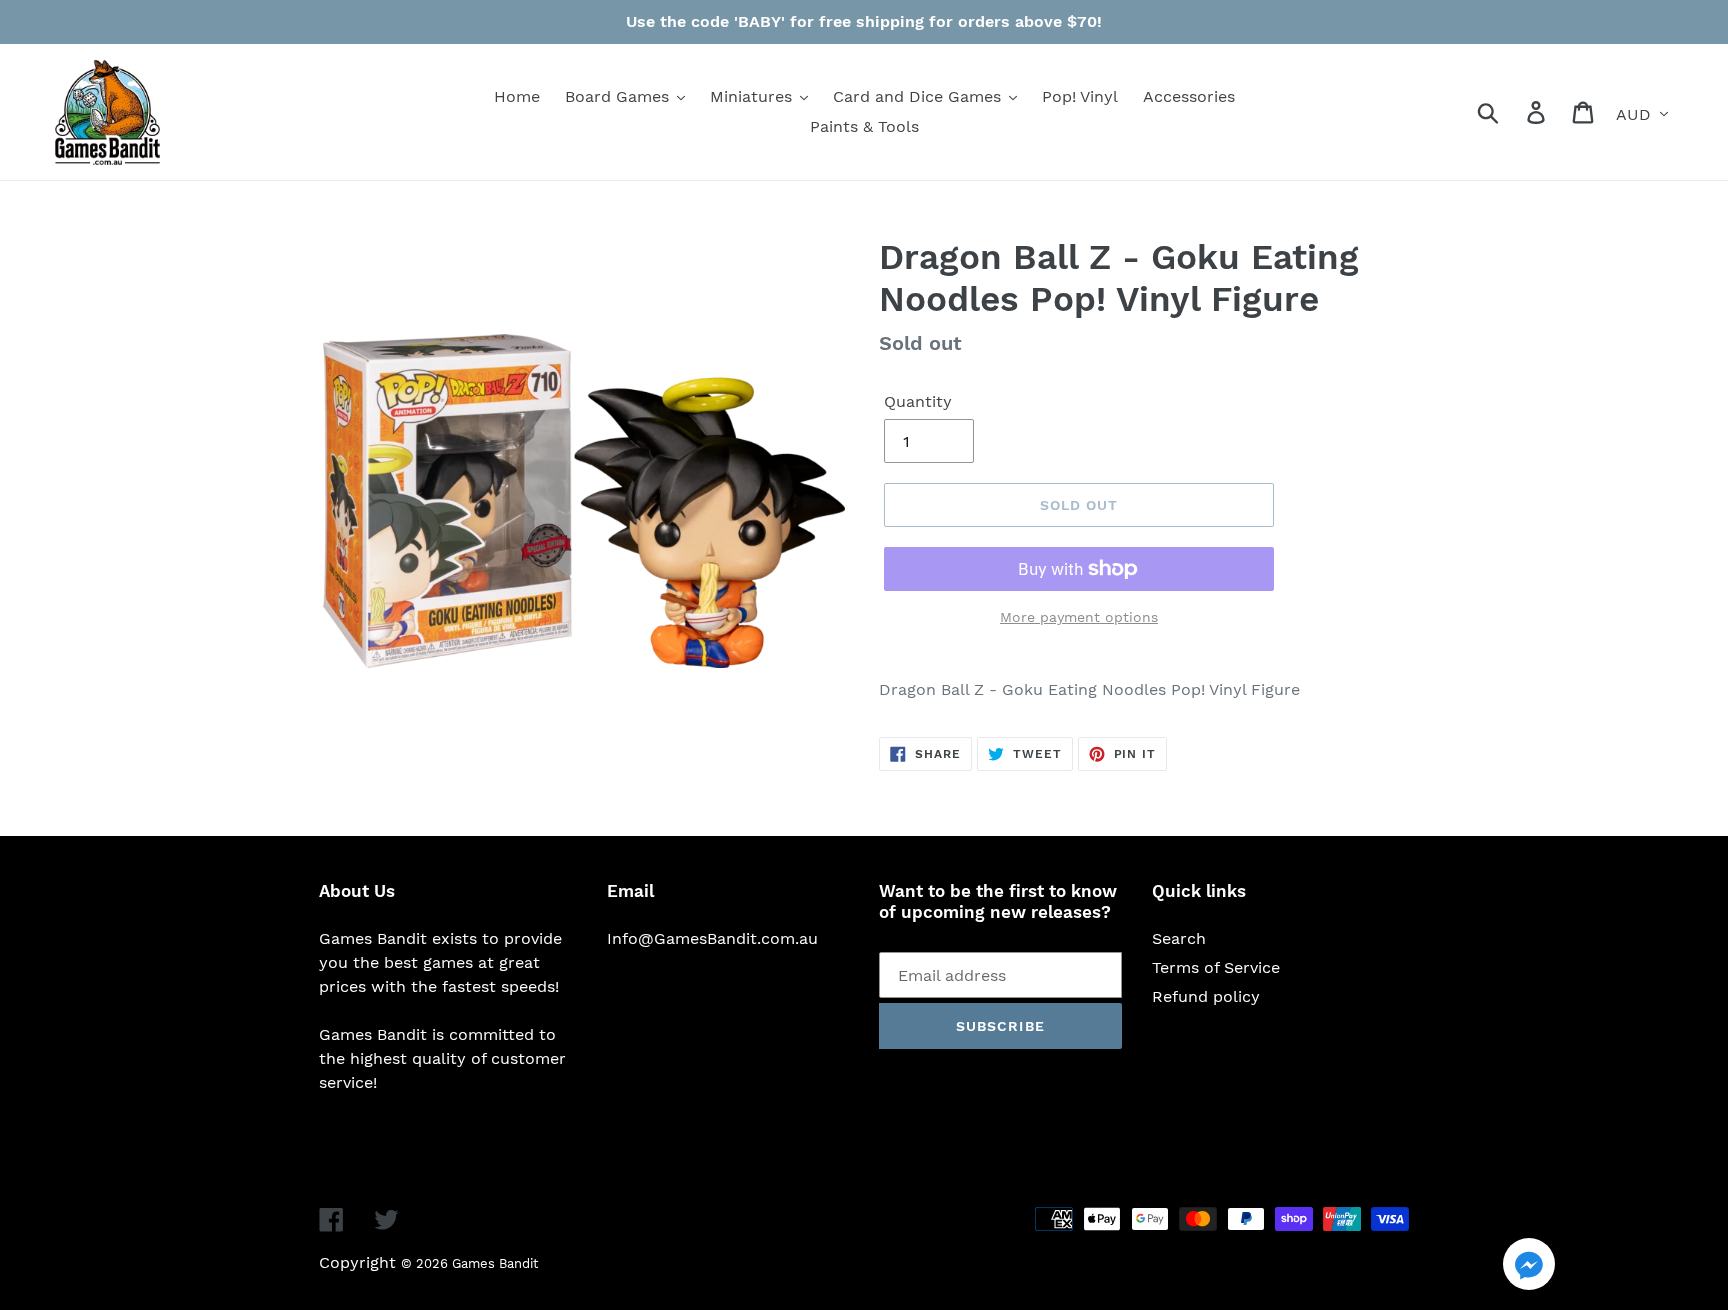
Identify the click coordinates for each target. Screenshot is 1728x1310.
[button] (1529, 1267)
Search (1179, 938)
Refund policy (1206, 996)
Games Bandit (495, 1263)
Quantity (918, 401)
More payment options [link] (1079, 617)
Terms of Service (1216, 967)
